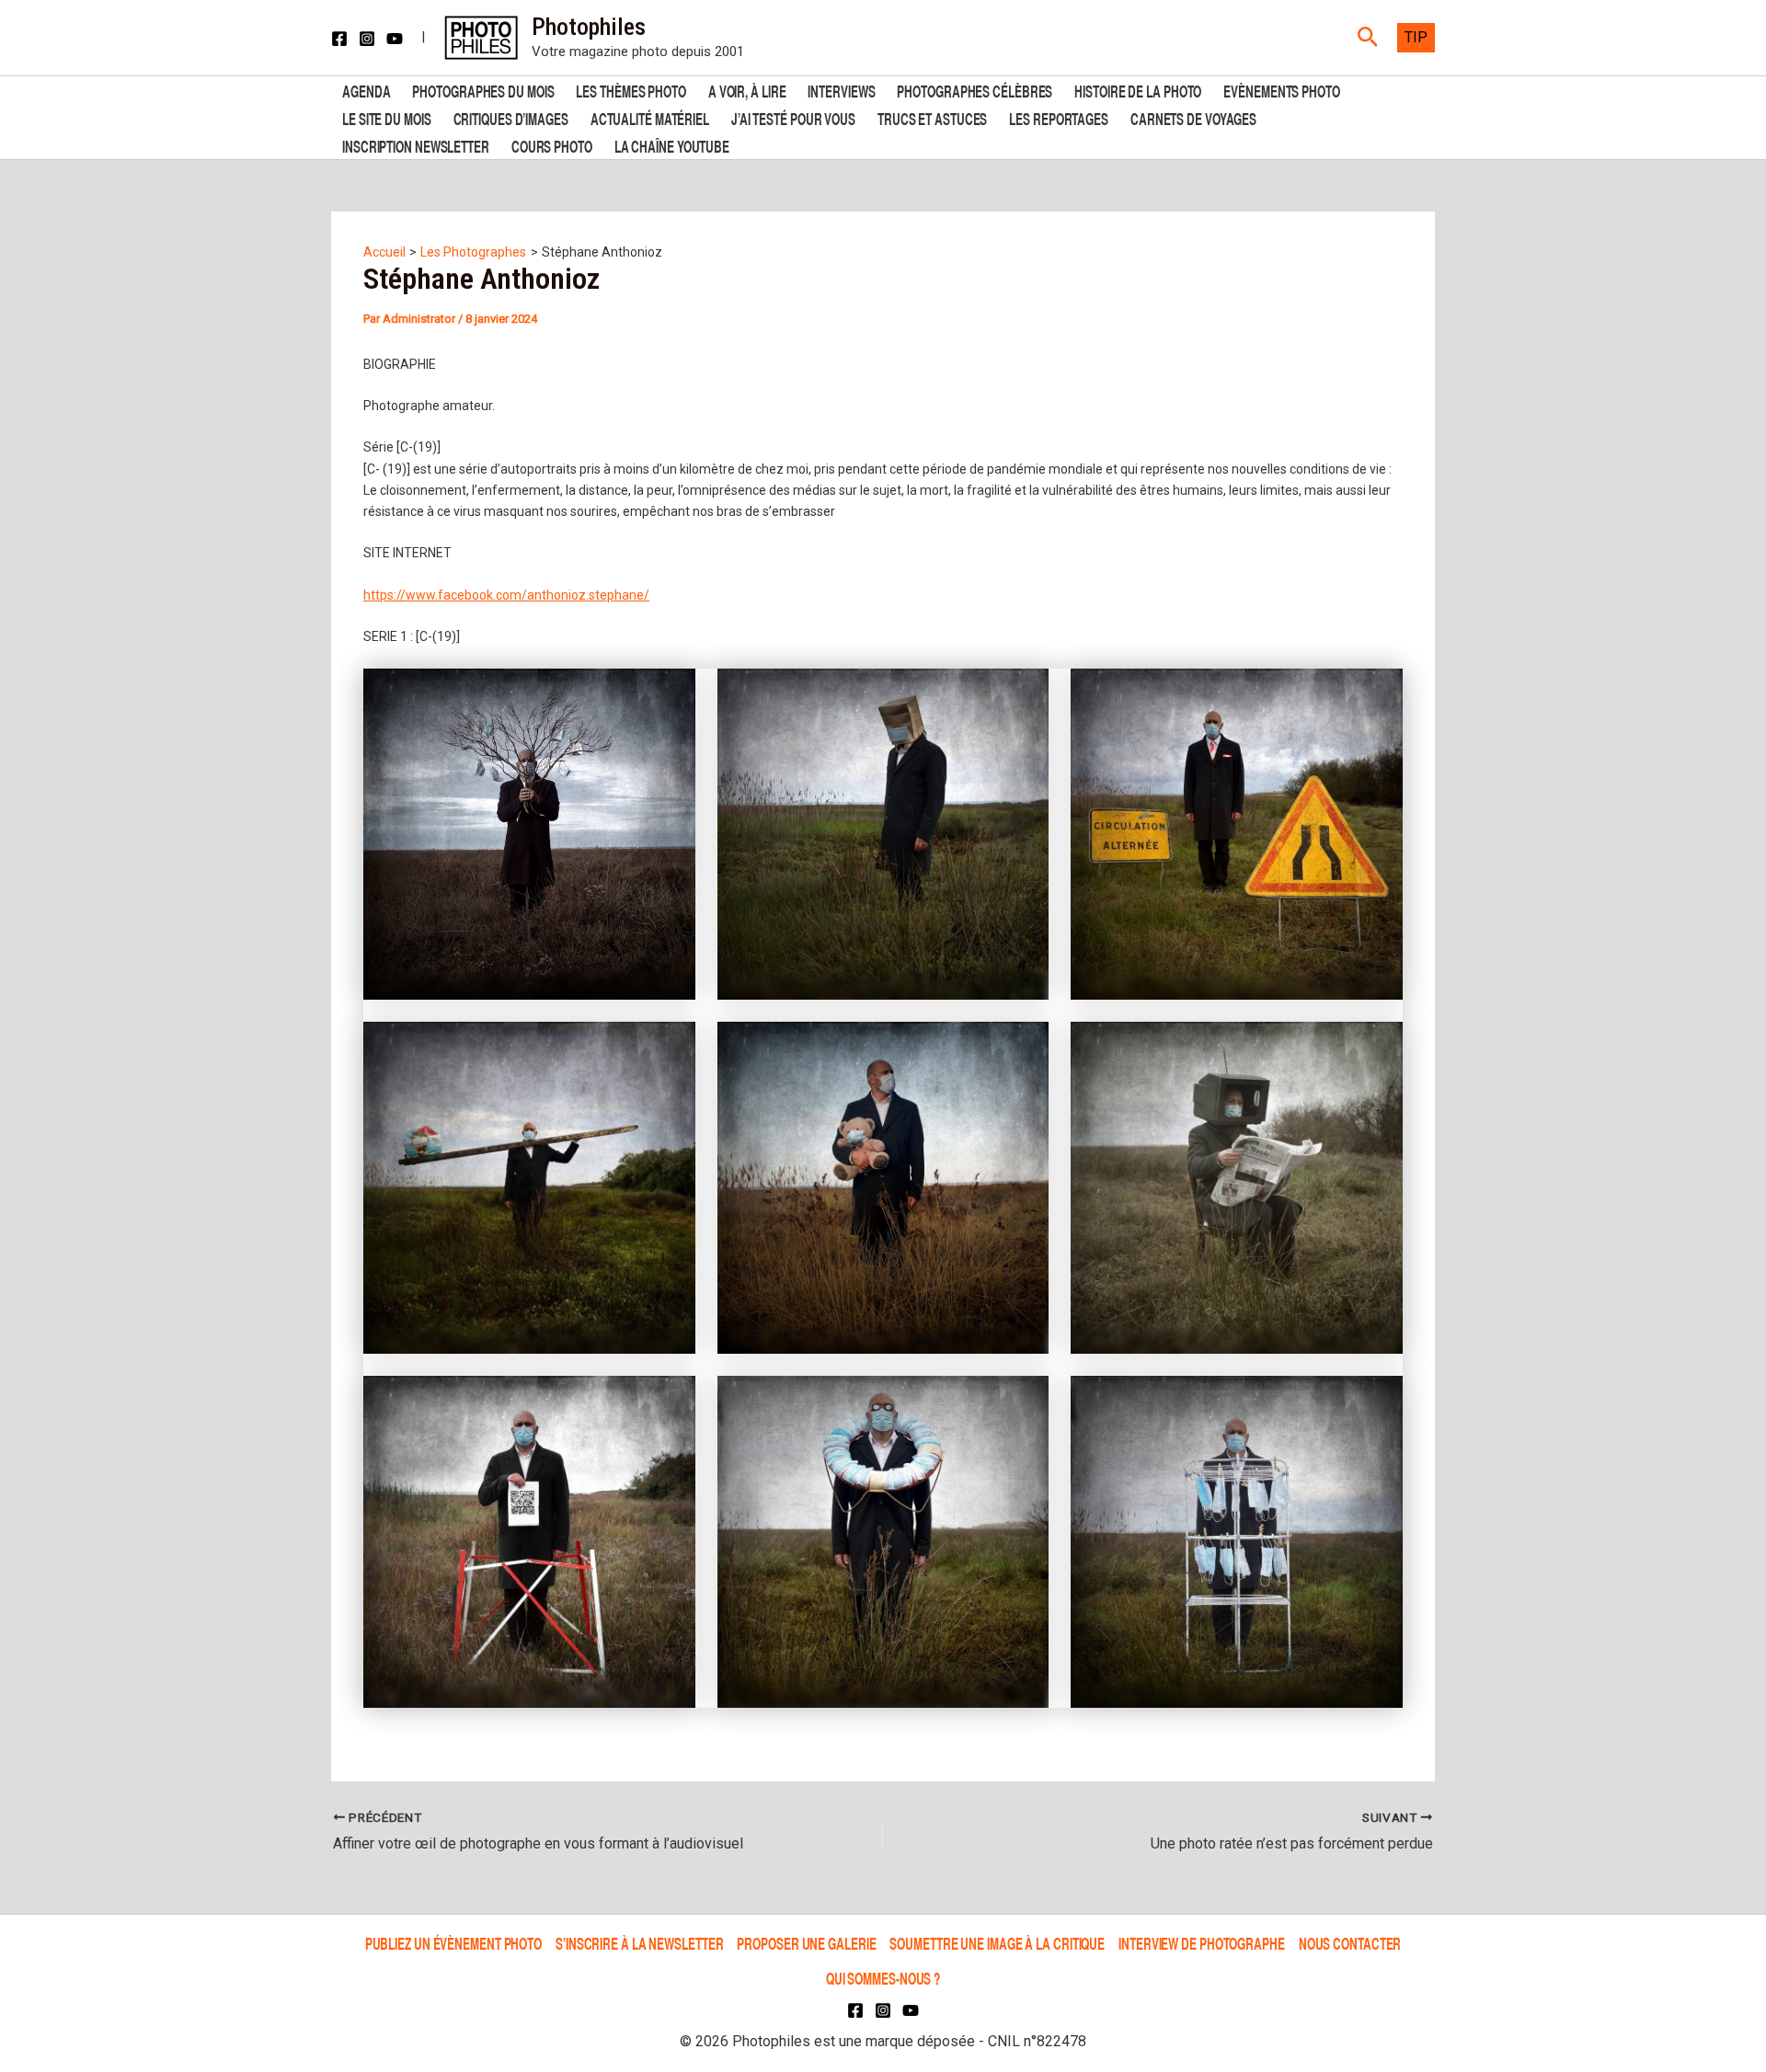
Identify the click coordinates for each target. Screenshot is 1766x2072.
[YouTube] (395, 39)
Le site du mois (387, 117)
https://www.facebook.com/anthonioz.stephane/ (506, 595)
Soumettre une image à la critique (997, 1943)
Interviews (841, 90)
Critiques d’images (511, 117)
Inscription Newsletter (416, 145)
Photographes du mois (483, 90)
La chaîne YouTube (672, 145)
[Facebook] (339, 39)
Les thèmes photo (631, 90)
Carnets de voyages (1193, 117)
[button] (1368, 38)
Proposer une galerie (806, 1943)
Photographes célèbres (975, 90)
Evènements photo (1281, 90)
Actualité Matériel (650, 117)
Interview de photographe (1202, 1943)
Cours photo (552, 145)
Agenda (366, 90)
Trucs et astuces (932, 117)
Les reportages (1059, 117)
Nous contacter (1350, 1943)
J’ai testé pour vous (793, 117)
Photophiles (589, 27)
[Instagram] (367, 39)
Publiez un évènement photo (453, 1943)
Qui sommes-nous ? (883, 1978)
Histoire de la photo (1138, 90)
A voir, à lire (747, 90)
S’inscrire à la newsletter (639, 1943)
